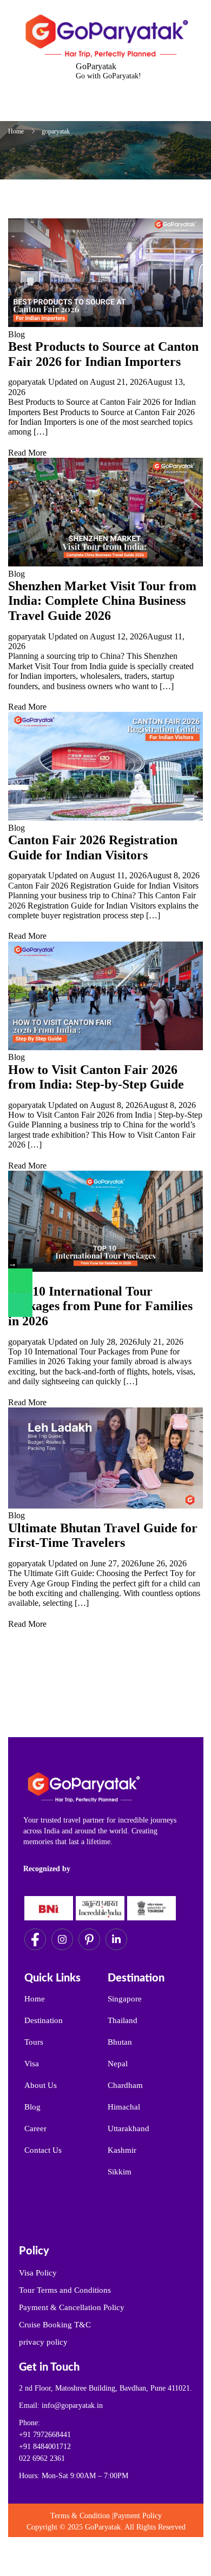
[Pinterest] (89, 1939)
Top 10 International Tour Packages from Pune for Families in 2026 (100, 1306)
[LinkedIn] (116, 1939)
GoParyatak (96, 66)
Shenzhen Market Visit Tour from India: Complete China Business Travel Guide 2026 (102, 601)
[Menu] (94, 107)
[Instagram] (62, 1939)
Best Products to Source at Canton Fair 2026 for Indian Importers (103, 354)
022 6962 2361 (42, 2458)
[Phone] (20, 1305)
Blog (17, 334)
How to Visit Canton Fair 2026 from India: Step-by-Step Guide (96, 1077)
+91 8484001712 (45, 2447)
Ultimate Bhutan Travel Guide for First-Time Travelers (103, 1536)
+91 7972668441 (45, 2435)
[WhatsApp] (20, 1281)
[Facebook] (35, 1939)
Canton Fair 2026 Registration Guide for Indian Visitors (93, 847)
